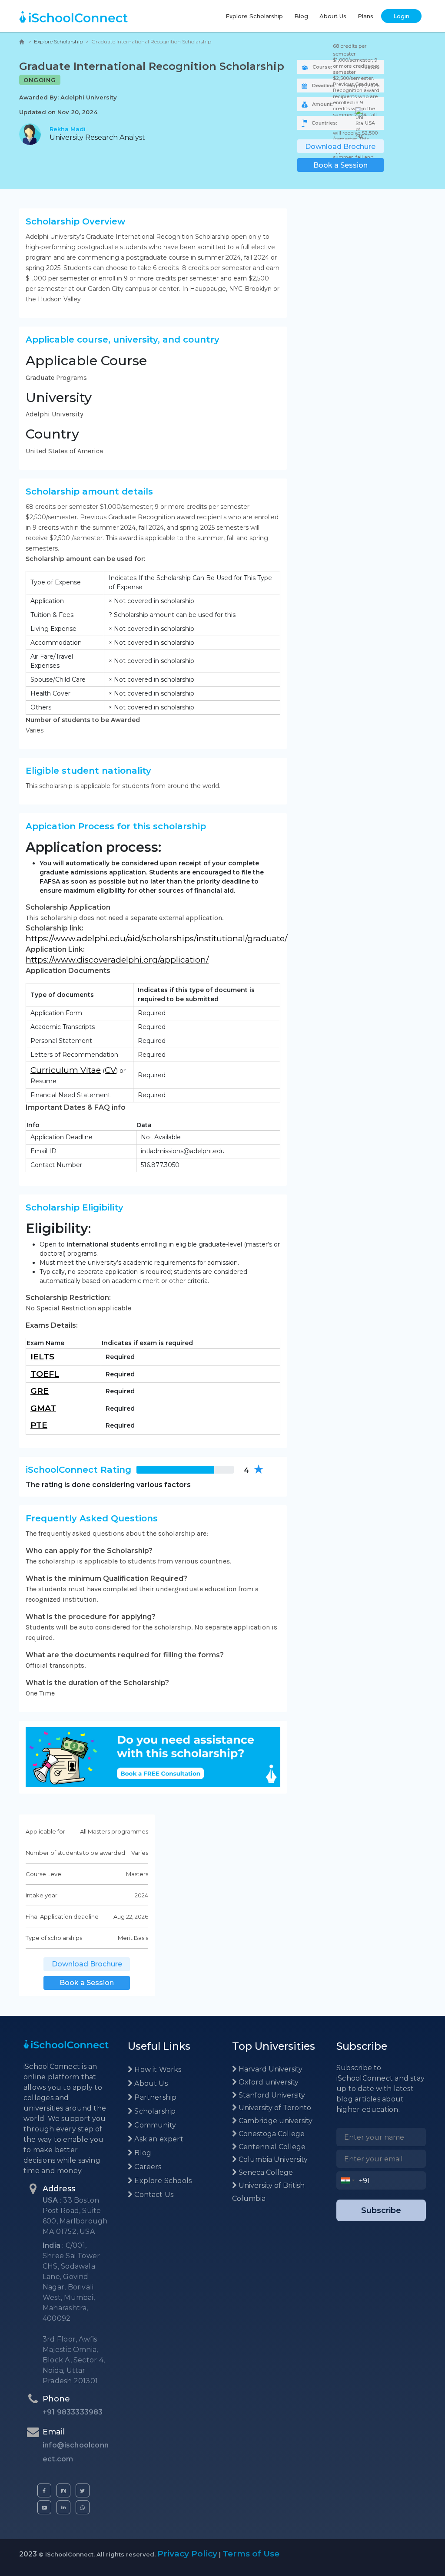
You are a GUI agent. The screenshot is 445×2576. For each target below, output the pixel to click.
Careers (147, 2167)
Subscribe (381, 2210)
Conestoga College (271, 2134)
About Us (333, 16)
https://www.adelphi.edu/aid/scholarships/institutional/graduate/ (156, 938)
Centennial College (271, 2147)
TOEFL (45, 1374)
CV (110, 1070)
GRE (40, 1391)
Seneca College (265, 2172)
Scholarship (154, 2111)
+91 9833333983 (73, 2412)
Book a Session (340, 165)
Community (154, 2125)
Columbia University (272, 2159)
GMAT (43, 1408)
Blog (301, 16)
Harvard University (270, 2069)
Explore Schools (162, 2181)
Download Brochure (340, 147)
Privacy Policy (187, 2554)
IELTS (42, 1357)
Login (401, 16)
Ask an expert (158, 2139)
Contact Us (153, 2195)
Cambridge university (275, 2121)
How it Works (157, 2070)
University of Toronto (274, 2108)
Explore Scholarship (254, 16)
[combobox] (348, 2180)
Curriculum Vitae (66, 1070)
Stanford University (271, 2095)
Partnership (154, 2097)
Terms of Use (251, 2554)
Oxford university (268, 2082)
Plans (365, 16)
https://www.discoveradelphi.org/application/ (117, 960)
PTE (39, 1425)
